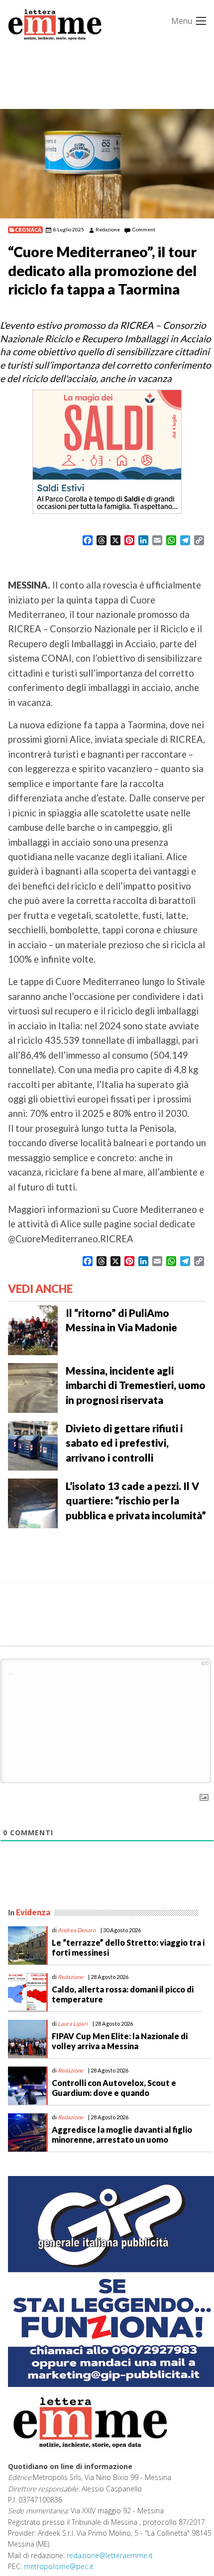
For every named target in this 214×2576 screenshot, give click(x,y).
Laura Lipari (73, 2024)
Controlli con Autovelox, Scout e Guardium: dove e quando (114, 2087)
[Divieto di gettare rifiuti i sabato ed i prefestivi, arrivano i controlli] (33, 1445)
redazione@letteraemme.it (110, 2555)
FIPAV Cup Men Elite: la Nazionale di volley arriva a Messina (120, 2041)
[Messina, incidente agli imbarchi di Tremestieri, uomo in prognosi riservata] (33, 1387)
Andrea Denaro (77, 1930)
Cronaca (28, 230)
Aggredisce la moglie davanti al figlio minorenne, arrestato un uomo (122, 2134)
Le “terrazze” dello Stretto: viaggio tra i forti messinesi (128, 1947)
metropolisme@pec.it (59, 2566)
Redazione (108, 229)
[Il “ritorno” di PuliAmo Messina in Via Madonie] (33, 1329)
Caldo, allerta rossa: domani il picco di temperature (123, 1994)
